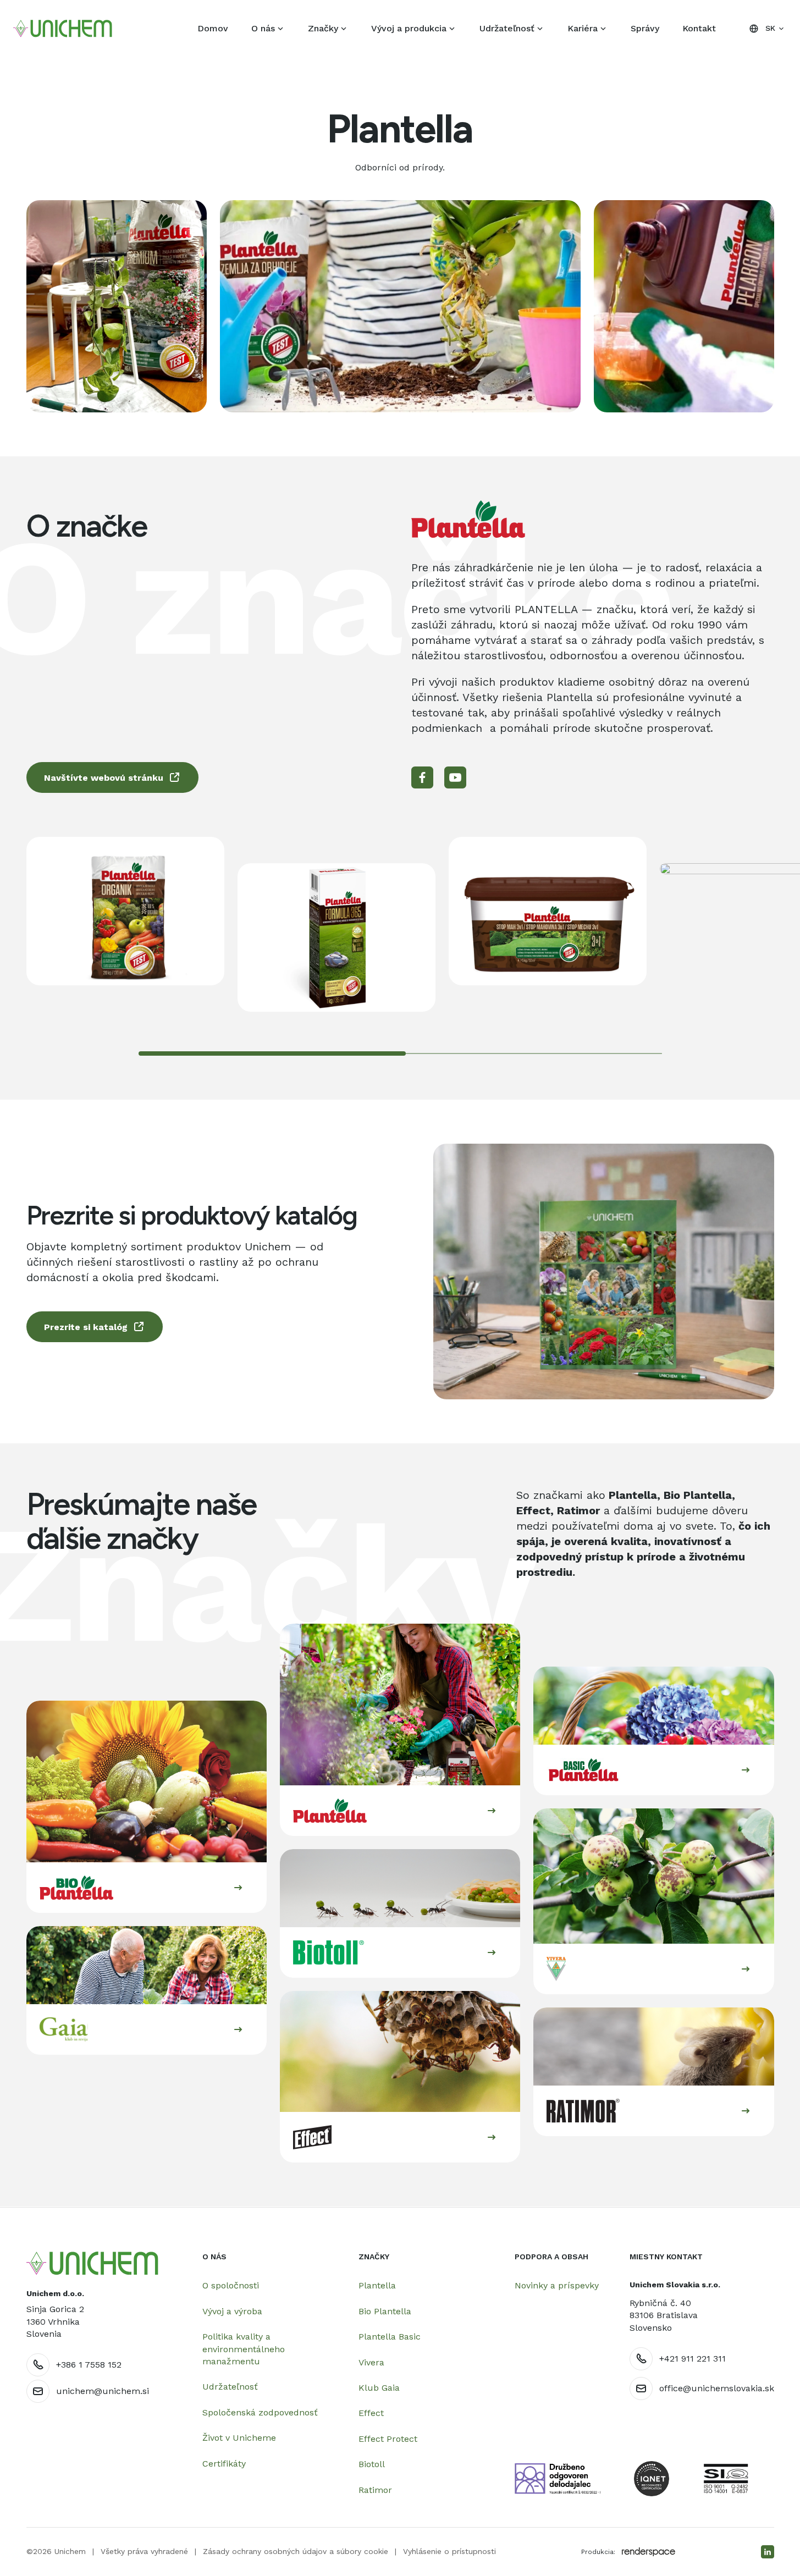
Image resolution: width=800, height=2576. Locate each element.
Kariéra (583, 28)
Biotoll (372, 2464)
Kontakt (699, 28)
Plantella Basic (390, 2337)
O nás (263, 28)
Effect (371, 2413)
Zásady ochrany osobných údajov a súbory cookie (296, 2551)
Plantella (377, 2285)
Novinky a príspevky (557, 2285)
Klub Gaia (379, 2388)
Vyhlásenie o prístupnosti (449, 2551)
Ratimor (375, 2490)
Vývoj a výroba (232, 2311)
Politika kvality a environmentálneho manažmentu (244, 2349)
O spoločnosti (231, 2285)
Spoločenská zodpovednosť (260, 2412)
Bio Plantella (385, 2311)
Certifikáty (224, 2464)
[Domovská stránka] (92, 2263)
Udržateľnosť (507, 28)
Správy (645, 28)
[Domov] (63, 29)
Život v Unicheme (239, 2438)
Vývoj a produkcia (409, 28)
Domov (213, 28)
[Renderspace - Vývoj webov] (649, 2552)
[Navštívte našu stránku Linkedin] (768, 2552)
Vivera (371, 2362)
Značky (323, 28)
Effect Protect (388, 2439)
